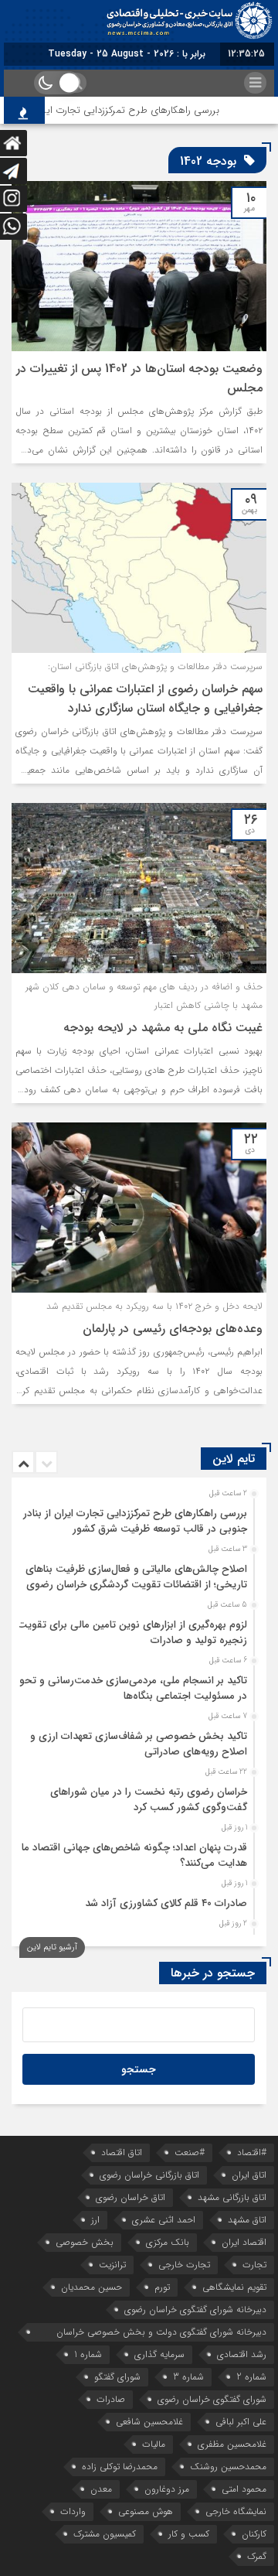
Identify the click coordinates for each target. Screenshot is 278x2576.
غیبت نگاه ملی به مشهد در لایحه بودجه (163, 1028)
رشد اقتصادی (242, 2354)
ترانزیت (112, 2265)
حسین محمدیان (92, 2287)
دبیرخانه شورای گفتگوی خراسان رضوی (195, 2310)
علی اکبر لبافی (241, 2422)
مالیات (154, 2444)
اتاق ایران (249, 2175)
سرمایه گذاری (159, 2354)
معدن (101, 2489)
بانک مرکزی (168, 2242)
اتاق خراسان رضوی (131, 2197)
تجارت (254, 2265)
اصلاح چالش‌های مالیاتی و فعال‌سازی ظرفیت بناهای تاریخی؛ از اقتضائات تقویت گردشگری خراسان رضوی (136, 1577)
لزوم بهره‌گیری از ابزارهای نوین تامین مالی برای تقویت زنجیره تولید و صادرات (132, 1633)
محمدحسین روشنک (228, 2467)
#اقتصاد (252, 2152)
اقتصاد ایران (244, 2242)
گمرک (257, 2556)
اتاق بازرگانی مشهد (232, 2197)
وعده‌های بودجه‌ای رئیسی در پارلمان (173, 1329)
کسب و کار (189, 2534)
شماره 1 (88, 2354)
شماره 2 (251, 2377)
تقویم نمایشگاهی (234, 2287)
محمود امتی (244, 2489)
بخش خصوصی (85, 2242)
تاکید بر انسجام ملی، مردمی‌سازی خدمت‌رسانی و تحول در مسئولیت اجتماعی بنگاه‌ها (130, 1688)
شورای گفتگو (117, 2377)
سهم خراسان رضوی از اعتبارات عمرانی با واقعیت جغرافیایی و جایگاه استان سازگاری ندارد (145, 699)
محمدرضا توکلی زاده (120, 2467)
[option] (137, 1517)
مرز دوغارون (167, 2489)
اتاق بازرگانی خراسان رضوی (149, 2175)
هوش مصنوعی (146, 2511)
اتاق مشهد (247, 2220)
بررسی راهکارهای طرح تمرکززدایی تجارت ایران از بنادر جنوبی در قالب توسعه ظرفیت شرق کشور (135, 1521)
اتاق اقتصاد (122, 2152)
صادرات (111, 2399)
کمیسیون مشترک (105, 2534)
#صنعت (190, 2152)
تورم (162, 2287)
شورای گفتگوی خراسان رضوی (212, 2399)
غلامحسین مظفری (232, 2444)
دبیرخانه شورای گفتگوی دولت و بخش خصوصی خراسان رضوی (161, 2333)
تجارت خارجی (184, 2265)
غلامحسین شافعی (149, 2422)
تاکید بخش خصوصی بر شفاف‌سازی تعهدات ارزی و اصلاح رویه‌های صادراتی (139, 1744)
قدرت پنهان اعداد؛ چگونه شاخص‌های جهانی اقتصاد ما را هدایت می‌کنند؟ (130, 1855)
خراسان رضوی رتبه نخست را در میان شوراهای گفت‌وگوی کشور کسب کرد (149, 1800)
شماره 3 (188, 2377)
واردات (73, 2511)
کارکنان (254, 2534)
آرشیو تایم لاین (52, 1947)
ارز (95, 2220)
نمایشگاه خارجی (236, 2511)
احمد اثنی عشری (164, 2220)
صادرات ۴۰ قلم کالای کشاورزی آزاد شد (166, 1903)
